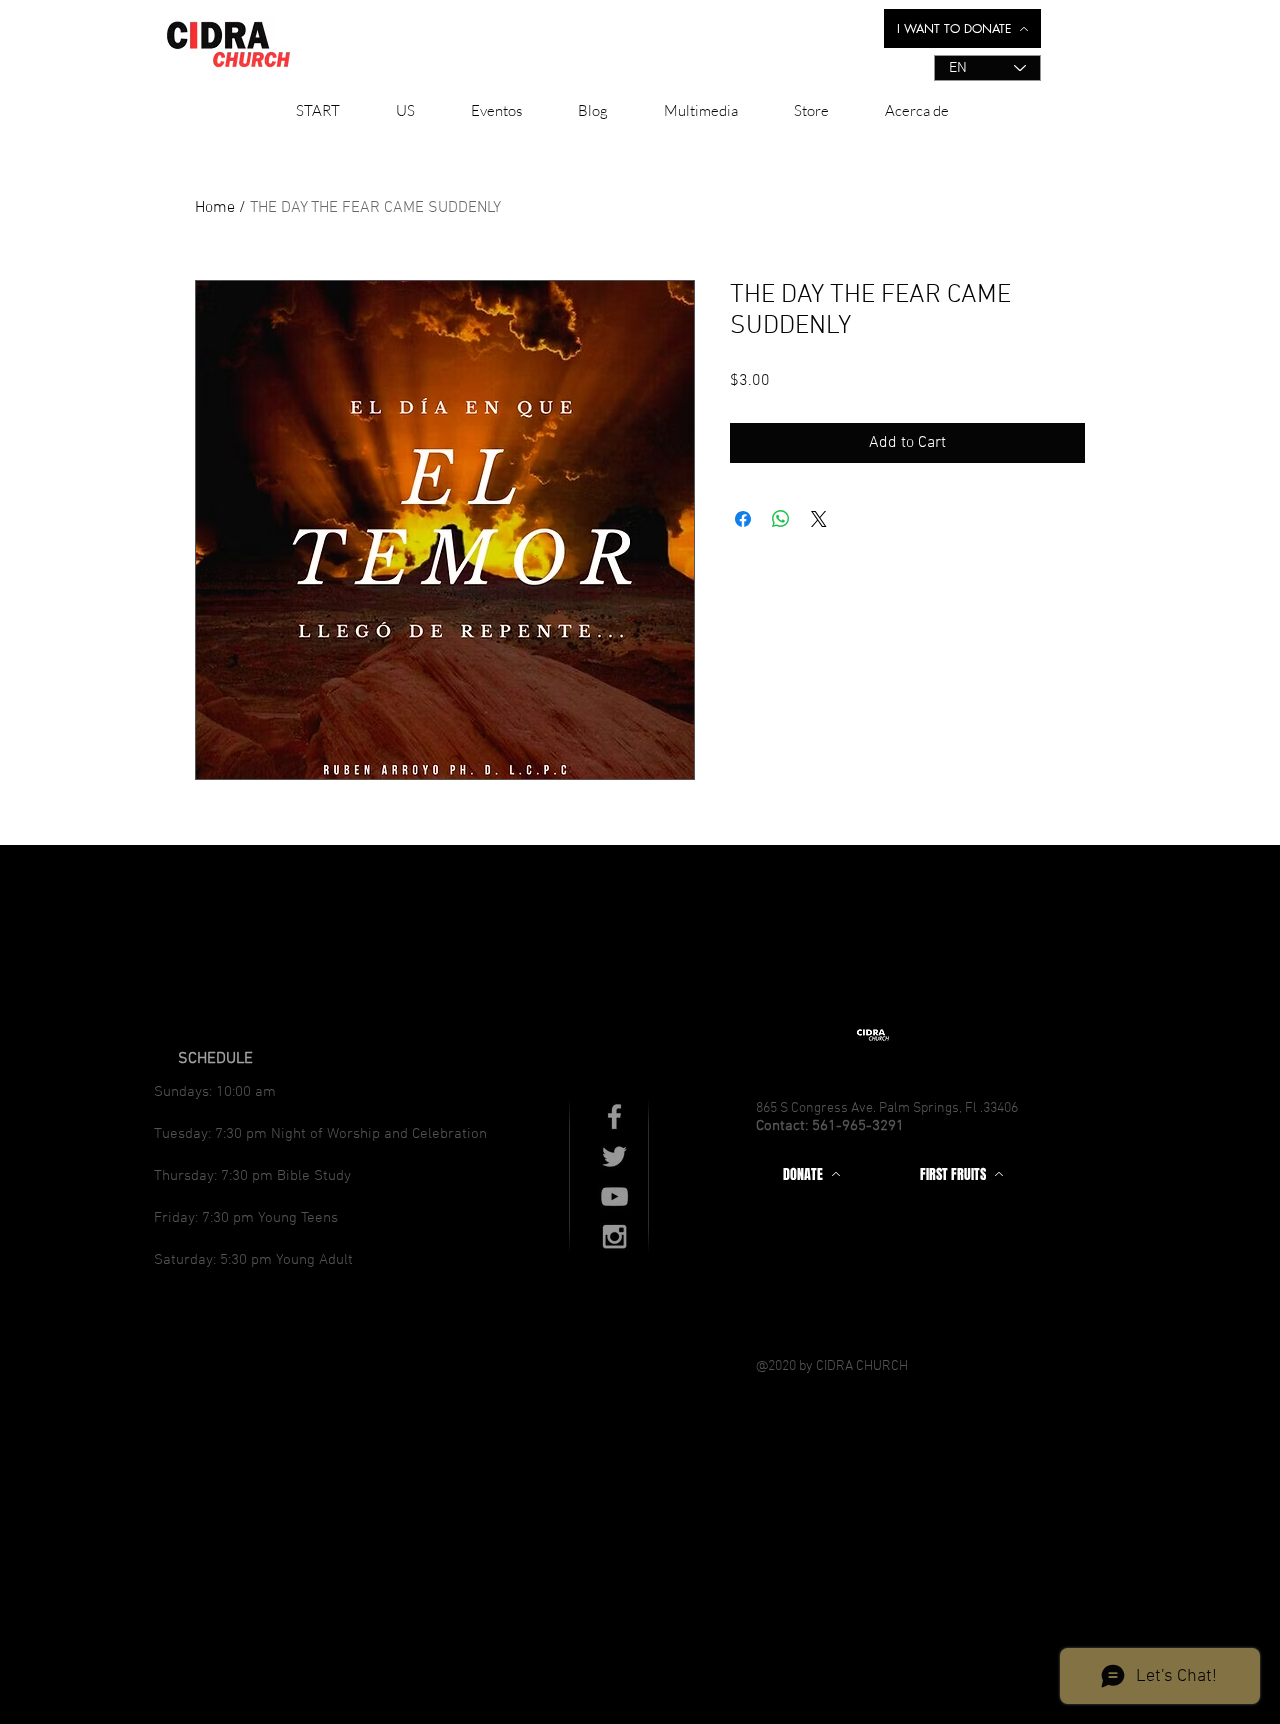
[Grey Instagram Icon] (614, 1236)
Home (215, 208)
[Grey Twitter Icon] (614, 1156)
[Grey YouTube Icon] (614, 1196)
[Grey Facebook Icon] (614, 1116)
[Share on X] (819, 519)
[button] (405, 111)
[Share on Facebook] (743, 519)
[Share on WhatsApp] (781, 519)
